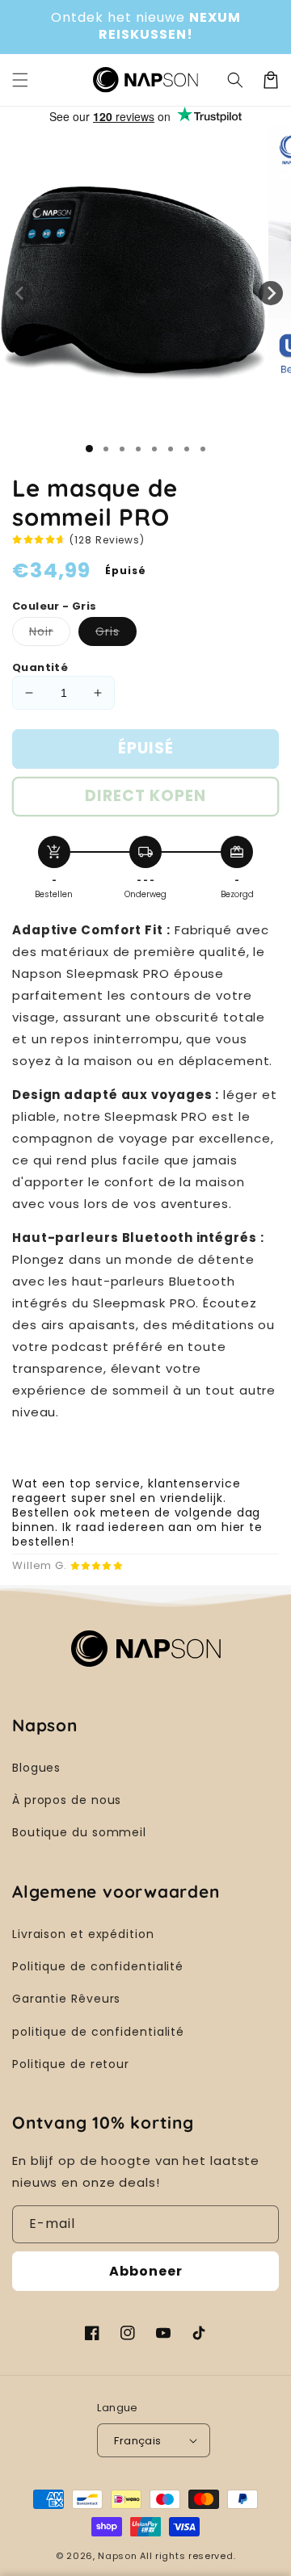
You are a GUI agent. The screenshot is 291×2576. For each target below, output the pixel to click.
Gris (116, 634)
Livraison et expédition (83, 1934)
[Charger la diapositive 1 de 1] (89, 449)
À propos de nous (67, 1800)
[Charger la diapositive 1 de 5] (154, 449)
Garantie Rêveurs (66, 1999)
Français (137, 2441)
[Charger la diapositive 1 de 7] (187, 449)
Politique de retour (71, 2064)
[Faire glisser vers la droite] (271, 293)
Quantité (40, 667)
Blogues (36, 1768)
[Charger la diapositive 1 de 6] (171, 449)
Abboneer (146, 2271)
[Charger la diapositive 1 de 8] (203, 449)
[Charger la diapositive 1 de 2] (106, 449)
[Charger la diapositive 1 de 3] (122, 449)
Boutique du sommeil (79, 1832)
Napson (117, 2556)
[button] (235, 80)
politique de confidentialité (98, 2032)
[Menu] (20, 80)
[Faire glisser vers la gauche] (20, 293)
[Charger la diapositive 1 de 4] (138, 449)
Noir (50, 634)
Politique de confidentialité (98, 1966)
